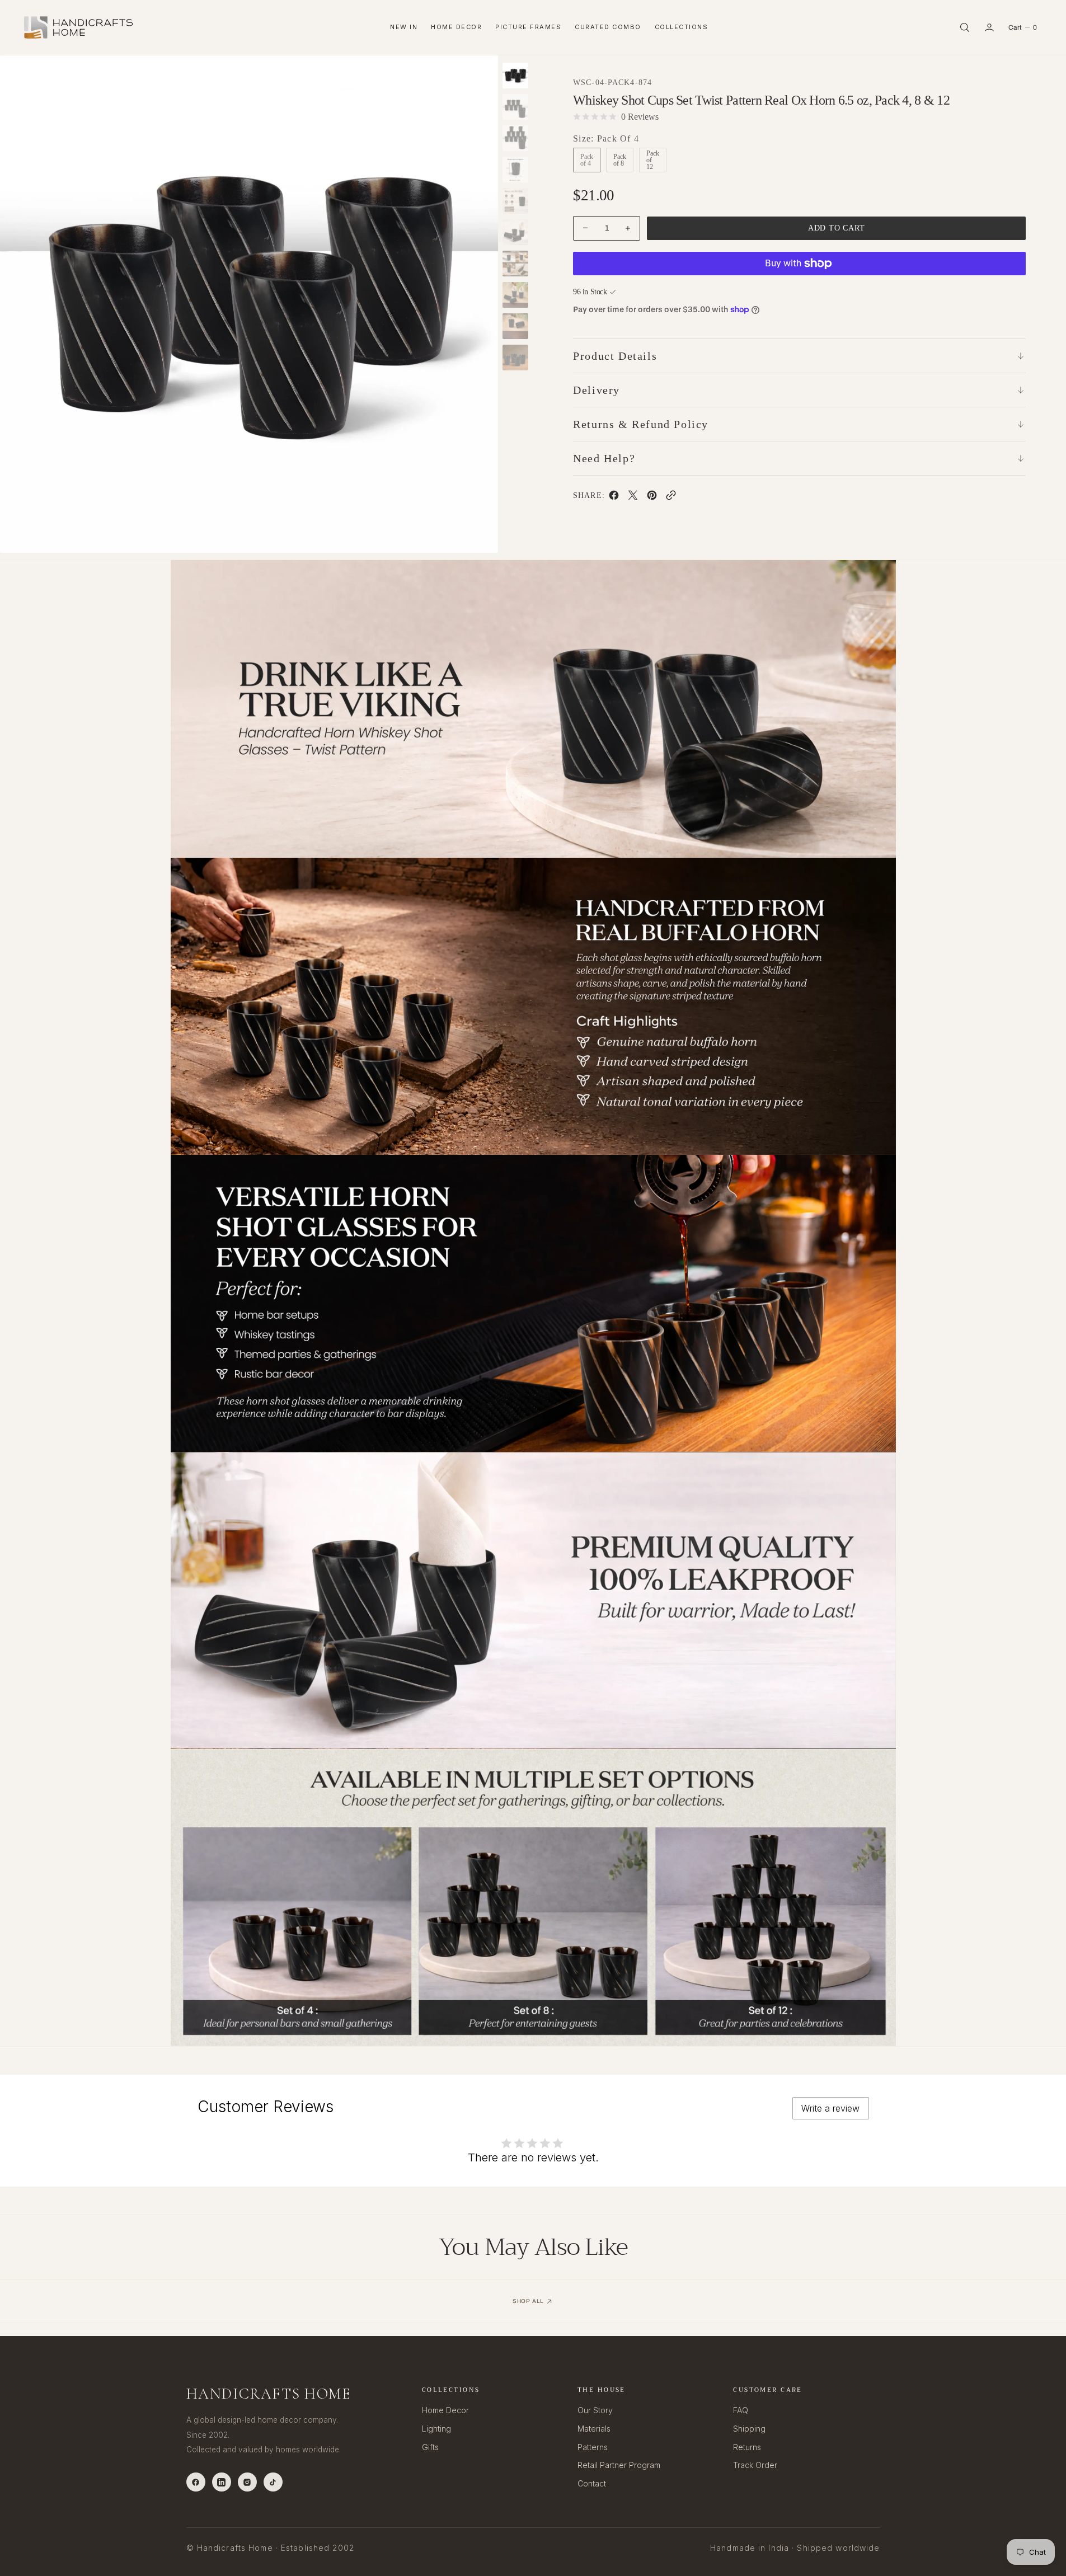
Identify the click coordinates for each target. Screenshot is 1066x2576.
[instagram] (247, 2482)
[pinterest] (652, 497)
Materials (594, 2429)
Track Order (755, 2465)
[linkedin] (222, 2482)
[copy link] (671, 497)
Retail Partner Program (619, 2465)
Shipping (749, 2429)
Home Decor (456, 27)
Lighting (436, 2429)
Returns (747, 2447)
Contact (592, 2483)
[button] (989, 27)
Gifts (430, 2447)
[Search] (965, 27)
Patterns (593, 2447)
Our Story (595, 2410)
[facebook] (614, 497)
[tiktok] (273, 2482)
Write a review (830, 2108)
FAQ (741, 2410)
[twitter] (633, 497)
